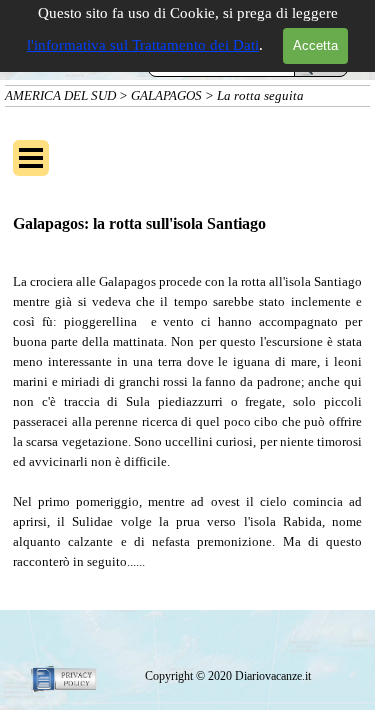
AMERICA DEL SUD (60, 95)
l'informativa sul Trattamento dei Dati (143, 45)
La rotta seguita (260, 95)
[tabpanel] (187, 422)
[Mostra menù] (31, 158)
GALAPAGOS (166, 95)
